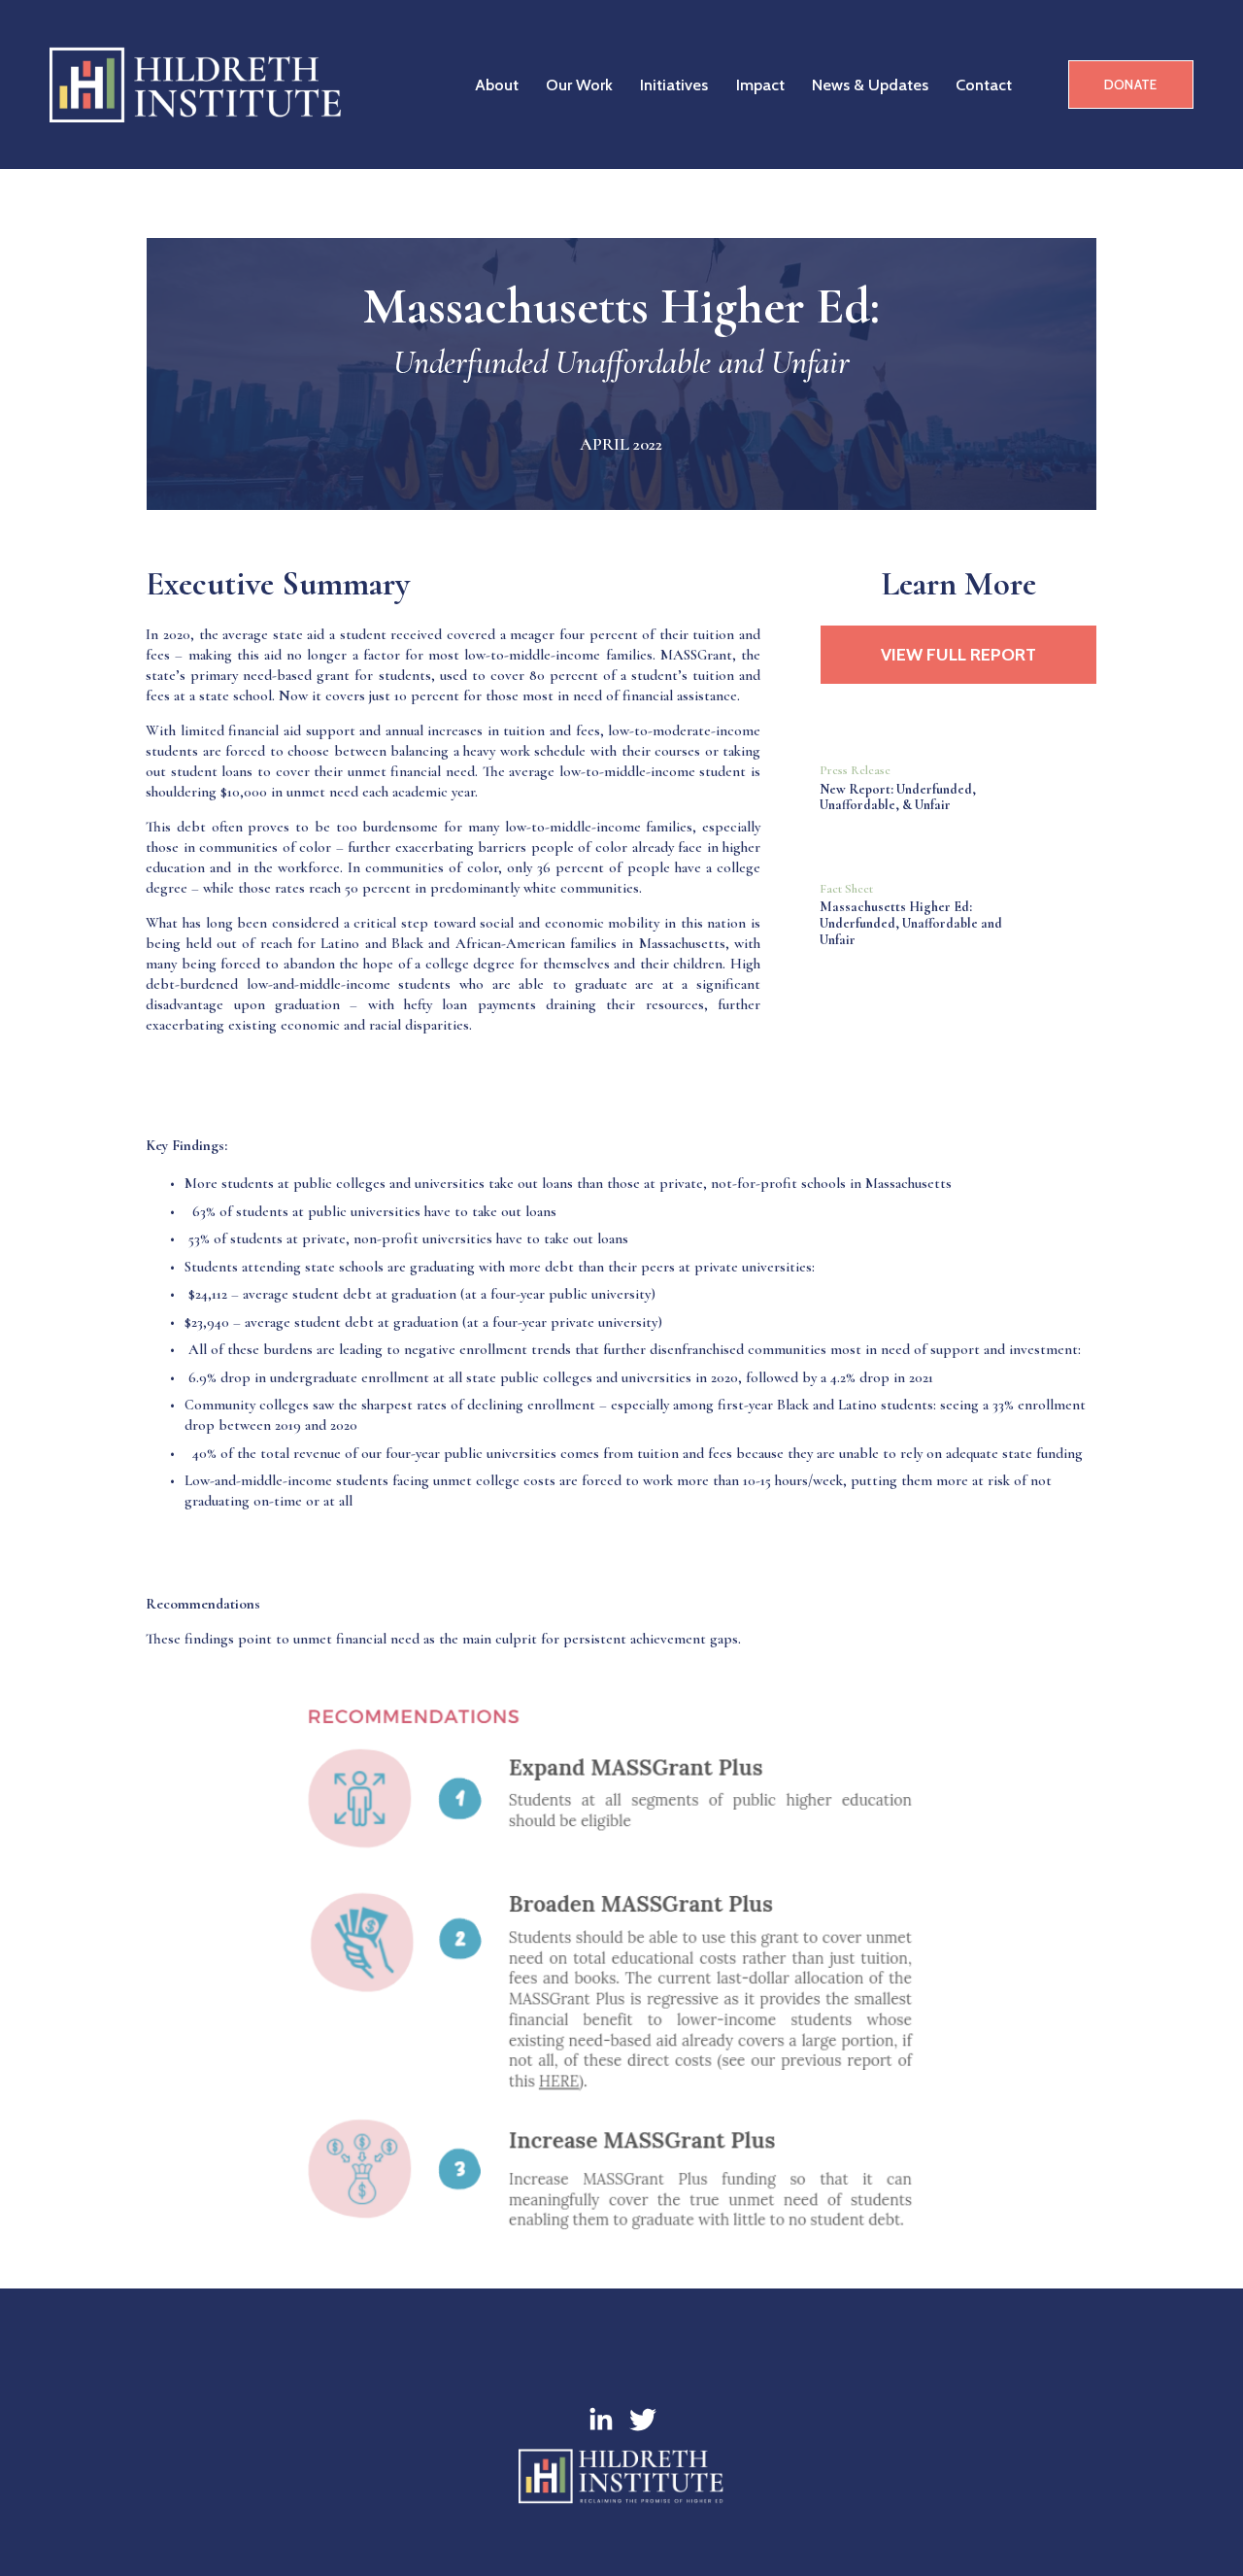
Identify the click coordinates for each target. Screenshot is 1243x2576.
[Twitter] (643, 2420)
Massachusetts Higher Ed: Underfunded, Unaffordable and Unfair (911, 923)
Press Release (855, 770)
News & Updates (870, 85)
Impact (760, 85)
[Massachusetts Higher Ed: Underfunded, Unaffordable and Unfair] (958, 864)
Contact (984, 85)
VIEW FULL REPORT (958, 655)
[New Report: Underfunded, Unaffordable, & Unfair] (958, 746)
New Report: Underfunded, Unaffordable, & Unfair (898, 797)
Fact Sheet (846, 889)
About (497, 85)
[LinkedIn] (600, 2420)
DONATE (1131, 85)
